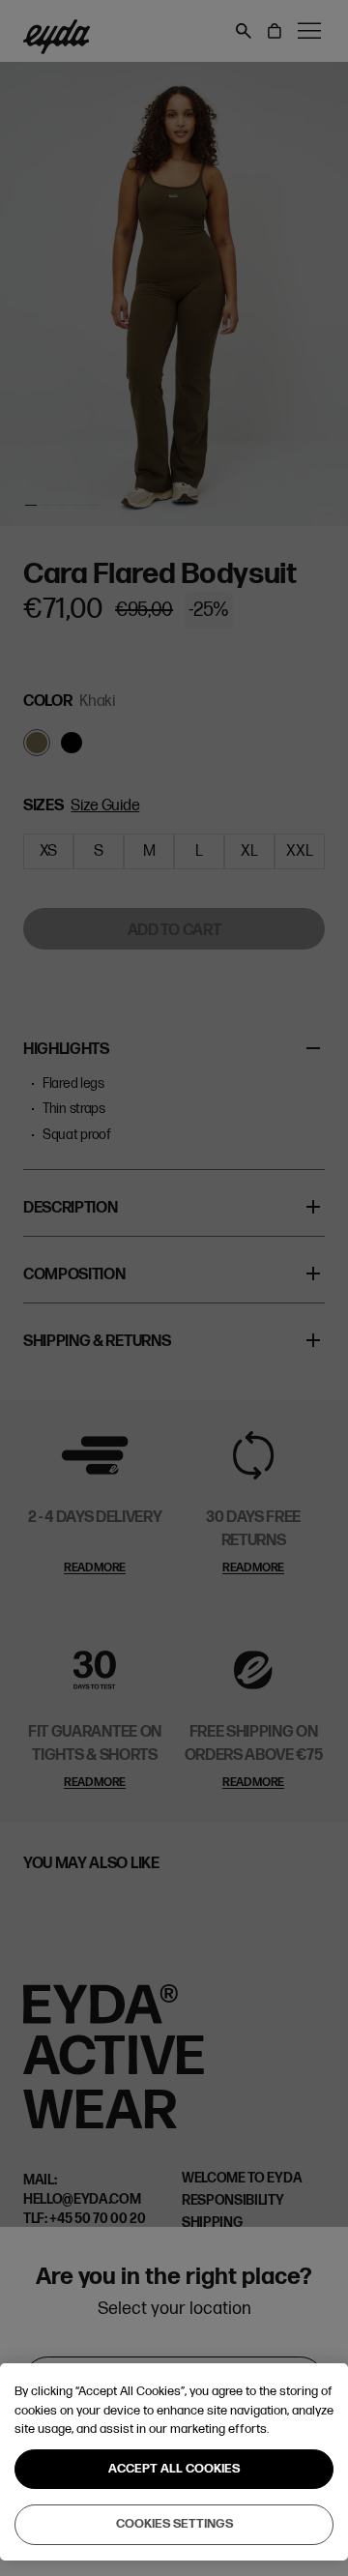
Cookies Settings (174, 2524)
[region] (174, 2462)
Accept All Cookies (174, 2469)
